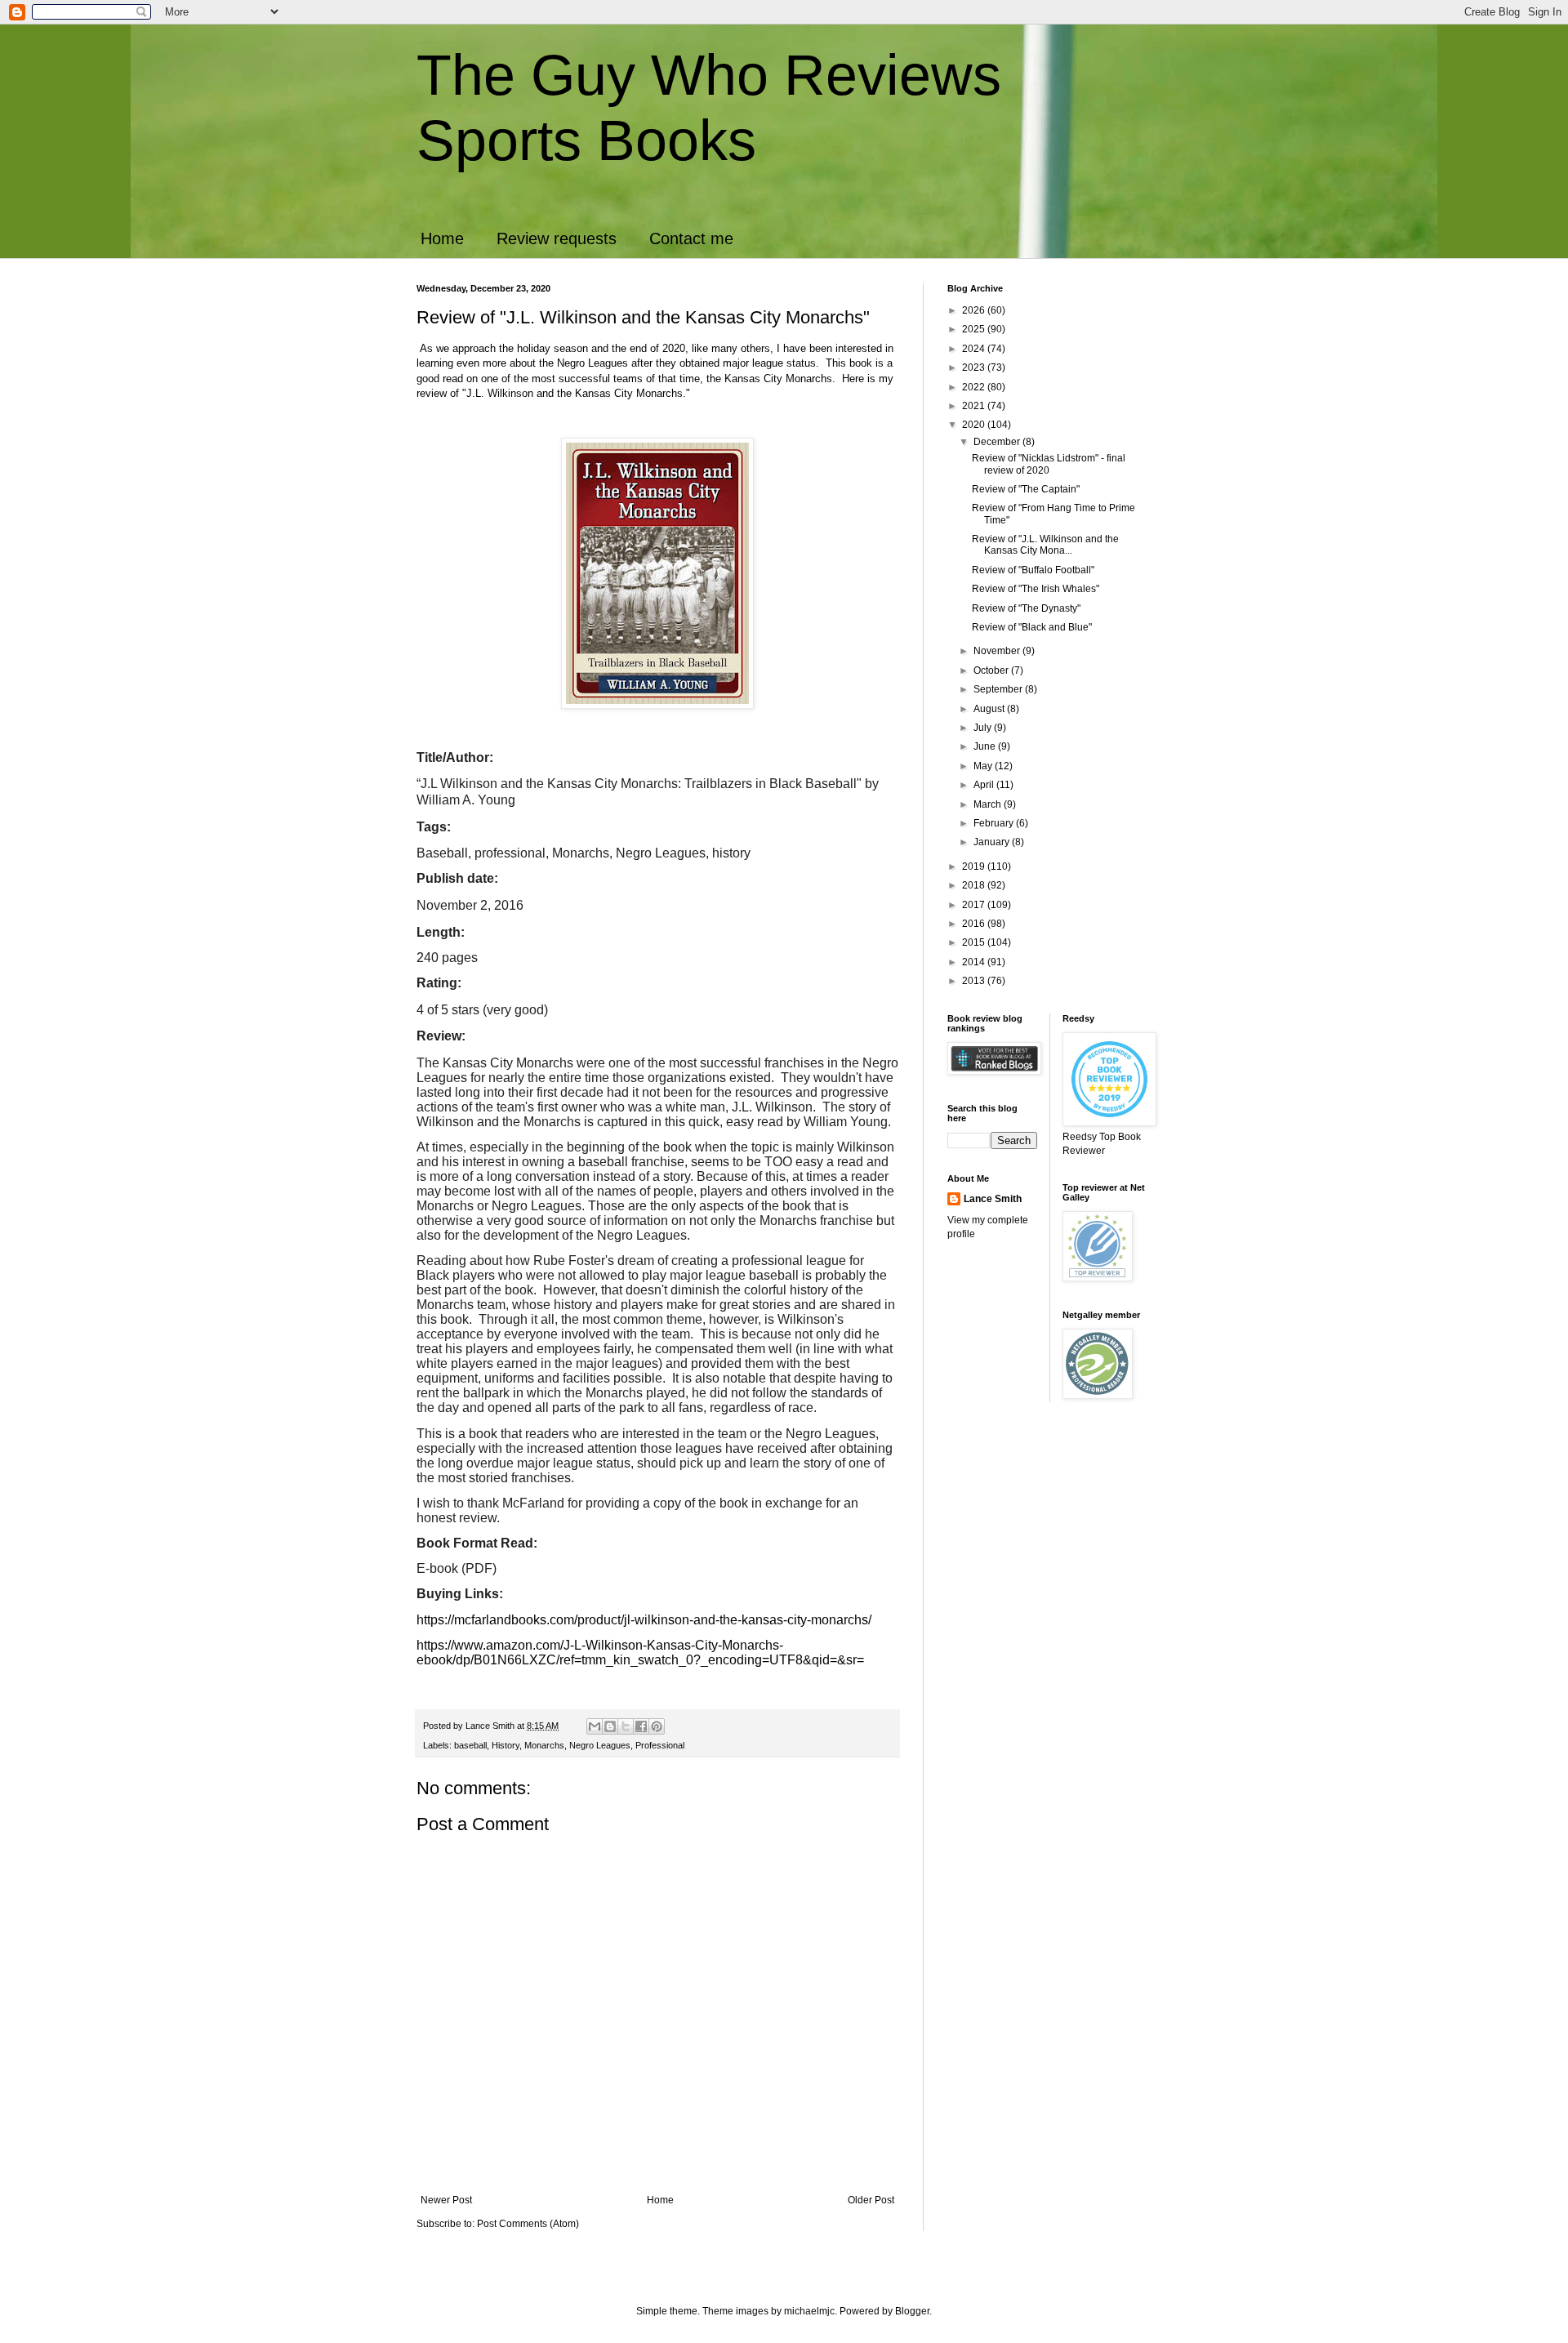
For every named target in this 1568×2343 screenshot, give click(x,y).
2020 (975, 425)
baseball (470, 1745)
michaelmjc (809, 2311)
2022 (975, 387)
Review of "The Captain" (1026, 489)
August (990, 709)
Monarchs (544, 1745)
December (998, 442)
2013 (975, 981)
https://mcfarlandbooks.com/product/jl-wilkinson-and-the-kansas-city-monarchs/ (644, 1620)
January (993, 842)
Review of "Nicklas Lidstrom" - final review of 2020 (1049, 464)
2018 (975, 885)
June (986, 746)
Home (442, 238)
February (995, 823)
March (989, 804)
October (992, 670)
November (998, 651)
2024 (975, 349)
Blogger (912, 2311)
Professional (660, 1745)
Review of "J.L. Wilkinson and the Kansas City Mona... (1045, 545)
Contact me (691, 238)
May (984, 766)
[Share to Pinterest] (657, 1726)
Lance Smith (993, 1199)
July (984, 728)
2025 (975, 329)
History (506, 1745)
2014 (975, 962)
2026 (975, 310)
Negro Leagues (600, 1745)
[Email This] (595, 1726)
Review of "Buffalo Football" (1033, 570)
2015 (975, 942)
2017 (975, 905)
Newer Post (446, 2200)
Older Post (871, 2200)
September (999, 689)
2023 (975, 367)
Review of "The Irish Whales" (1036, 589)
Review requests (557, 238)
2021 (975, 406)
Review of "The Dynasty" (1026, 608)
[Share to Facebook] (641, 1726)
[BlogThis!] (610, 1726)
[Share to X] (626, 1726)
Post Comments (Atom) (528, 2224)
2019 (975, 866)
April (985, 785)
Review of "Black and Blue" (1032, 627)
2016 (975, 924)
